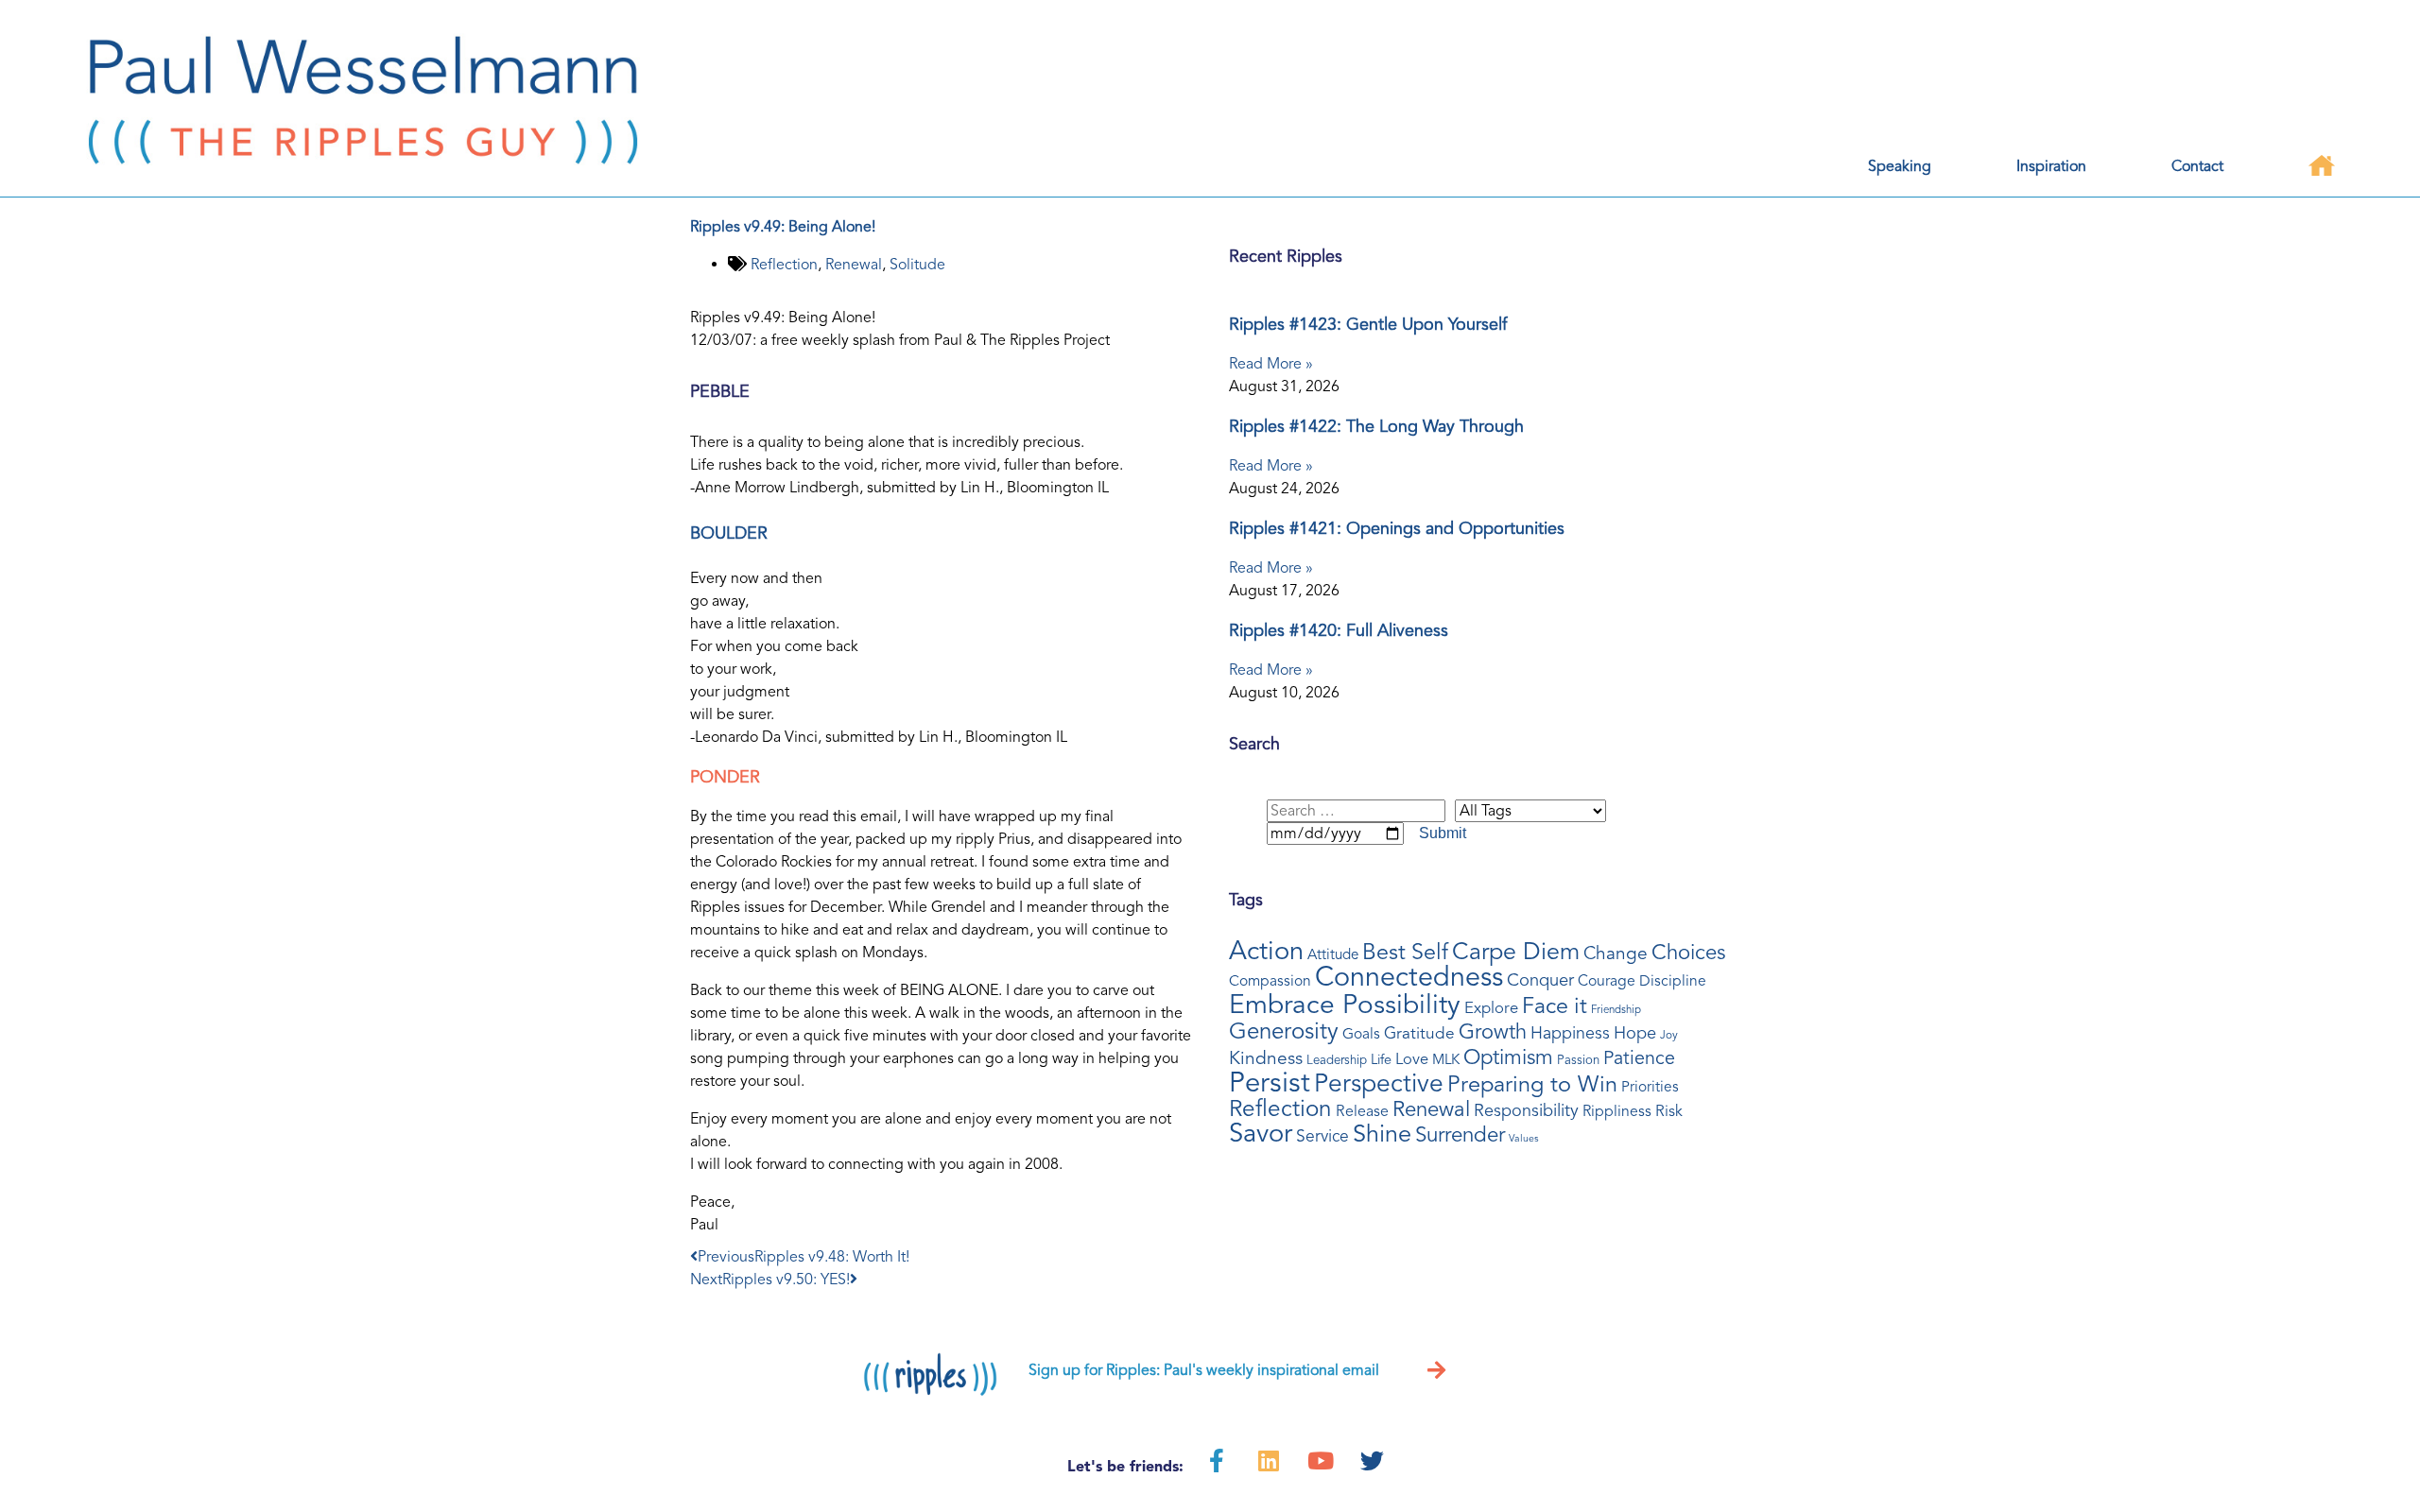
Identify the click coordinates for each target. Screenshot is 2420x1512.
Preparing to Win (1532, 1084)
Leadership (1337, 1060)
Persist (1270, 1082)
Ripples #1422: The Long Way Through (1376, 426)
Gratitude (1419, 1033)
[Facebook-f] (1217, 1460)
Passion (1578, 1060)
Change (1616, 954)
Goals (1361, 1034)
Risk (1669, 1111)
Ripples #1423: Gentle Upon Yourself (1368, 324)
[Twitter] (1373, 1460)
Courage (1607, 981)
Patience (1639, 1058)
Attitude (1333, 954)
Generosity (1284, 1031)
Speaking (1900, 166)
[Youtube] (1321, 1460)
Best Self (1405, 953)
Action (1266, 951)
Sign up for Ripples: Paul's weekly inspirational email (1204, 1370)
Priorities (1650, 1087)
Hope (1635, 1033)
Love (1412, 1059)
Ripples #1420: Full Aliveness (1339, 630)
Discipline (1673, 981)
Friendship (1616, 1009)
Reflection (784, 265)
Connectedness (1409, 977)
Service (1322, 1136)
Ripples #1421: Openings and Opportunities (1397, 528)
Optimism (1508, 1057)
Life (1381, 1060)
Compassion (1270, 981)
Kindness (1266, 1058)
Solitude (917, 265)
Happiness (1570, 1033)
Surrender (1460, 1134)
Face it (1555, 1006)
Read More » (1271, 364)
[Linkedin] (1269, 1460)
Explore (1491, 1008)
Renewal (854, 265)
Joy (1669, 1035)
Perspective (1379, 1084)
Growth (1493, 1032)
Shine (1382, 1134)
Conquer (1540, 980)
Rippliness (1617, 1111)
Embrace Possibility (1345, 1005)
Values (1524, 1138)
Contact (2197, 166)
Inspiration (2051, 166)
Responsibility (1526, 1110)
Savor (1261, 1134)
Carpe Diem (1516, 952)
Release (1362, 1111)
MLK (1446, 1059)
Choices (1688, 953)
